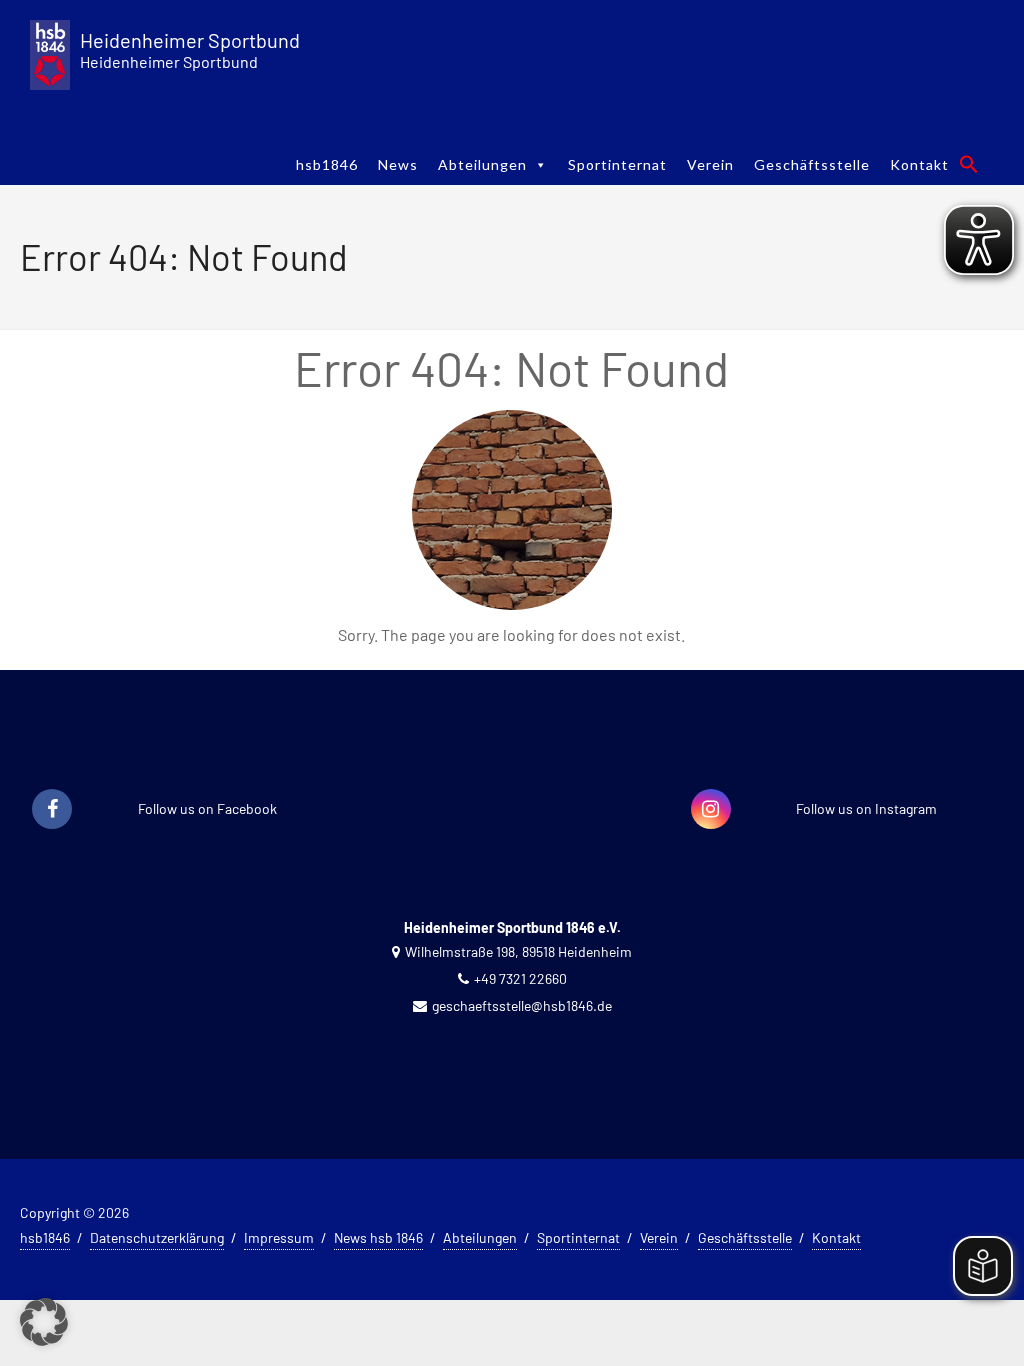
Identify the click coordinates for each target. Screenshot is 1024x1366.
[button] (969, 164)
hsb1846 (327, 164)
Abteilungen (482, 164)
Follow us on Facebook (207, 808)
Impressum (279, 1237)
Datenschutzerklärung (157, 1237)
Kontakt (919, 164)
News (398, 164)
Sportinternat (617, 164)
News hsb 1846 (378, 1237)
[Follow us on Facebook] (52, 810)
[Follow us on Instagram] (711, 810)
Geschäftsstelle (812, 164)
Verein (710, 164)
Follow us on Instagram (866, 808)
